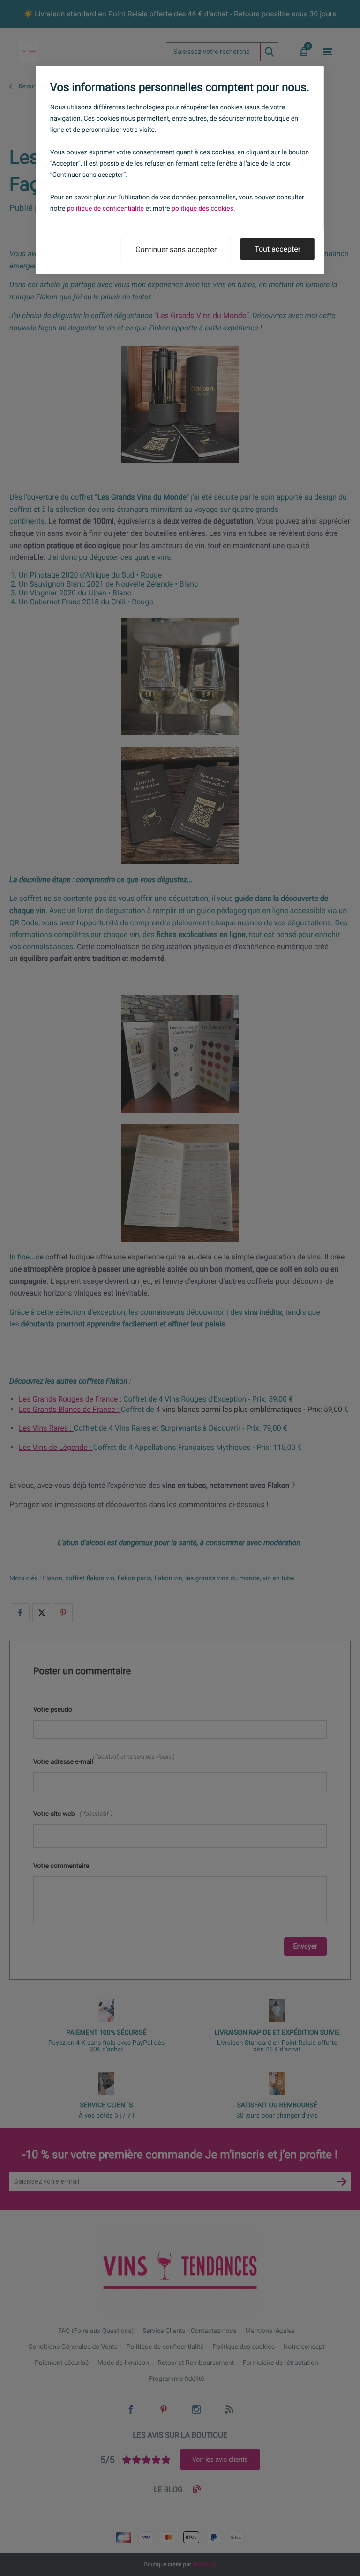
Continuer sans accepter (176, 249)
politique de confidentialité (106, 209)
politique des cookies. (203, 209)
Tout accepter (277, 249)
